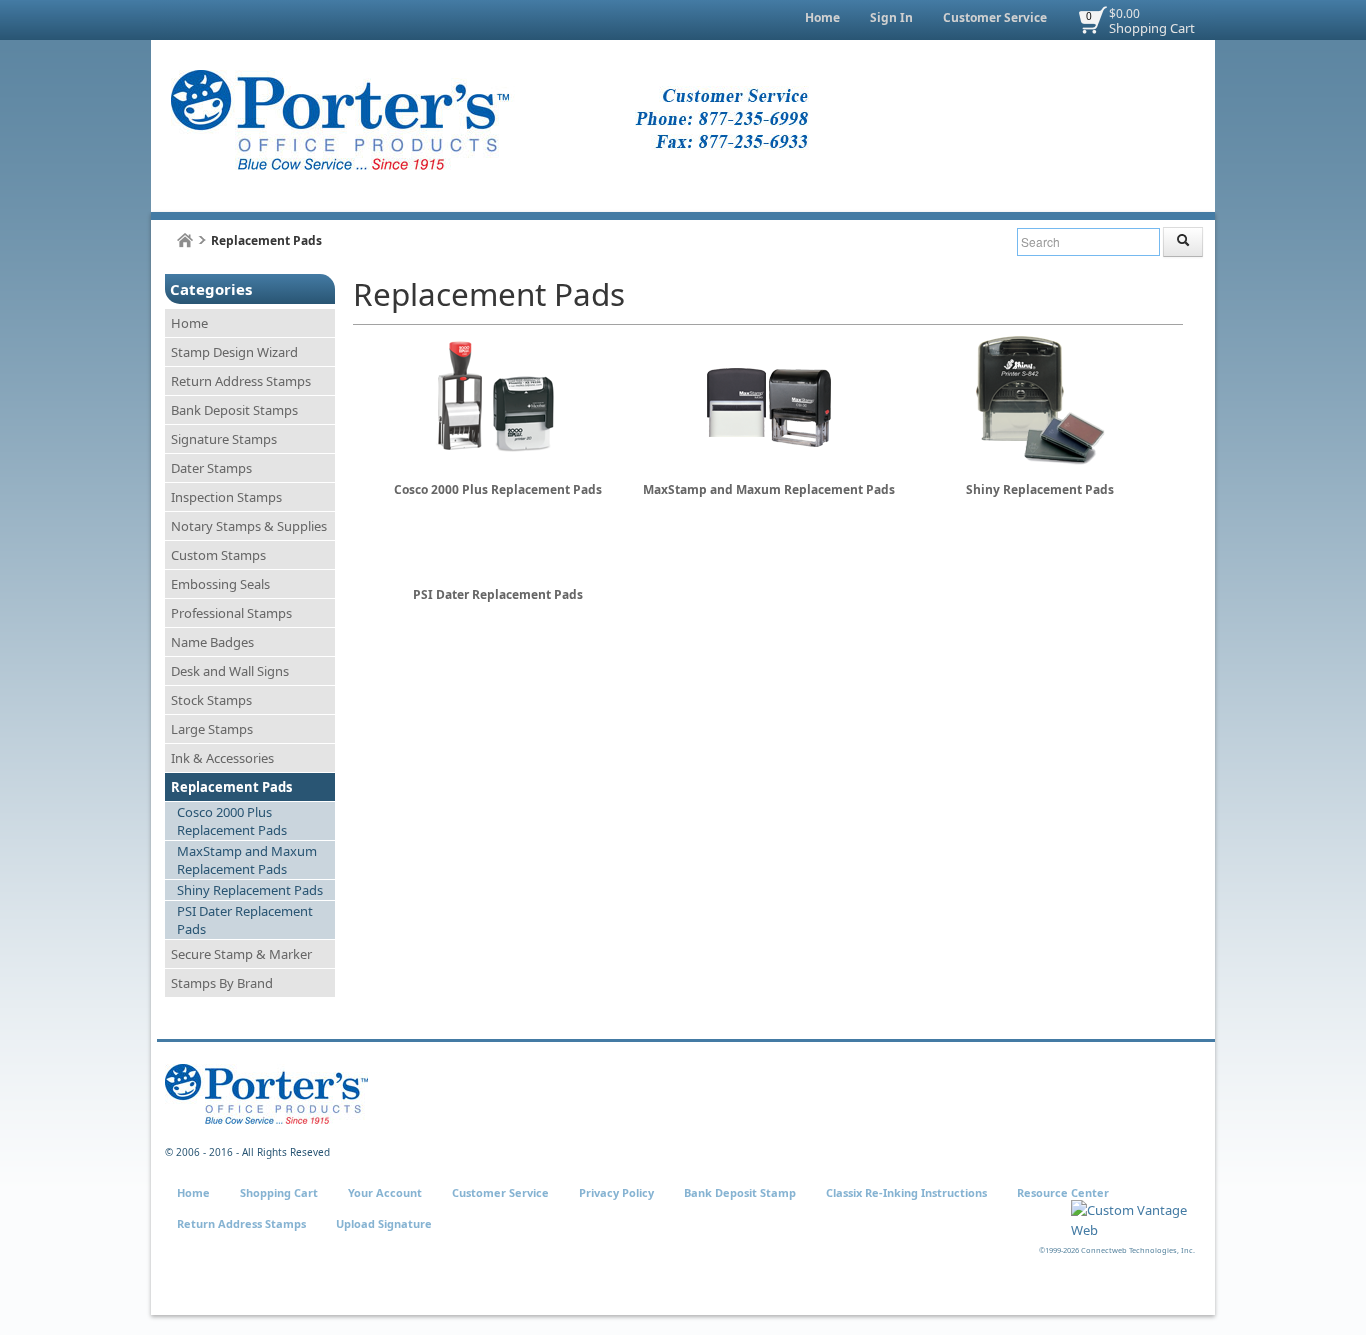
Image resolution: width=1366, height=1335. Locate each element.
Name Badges (212, 642)
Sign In (891, 17)
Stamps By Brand (222, 983)
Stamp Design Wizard (234, 352)
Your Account (385, 1192)
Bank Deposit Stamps (234, 410)
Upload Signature (384, 1223)
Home (822, 17)
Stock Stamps (211, 700)
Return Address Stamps (241, 381)
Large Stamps (212, 729)
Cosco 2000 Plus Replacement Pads (232, 821)
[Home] (185, 240)
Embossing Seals (220, 584)
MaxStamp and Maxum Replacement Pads (247, 860)
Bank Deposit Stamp (740, 1192)
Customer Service (995, 17)
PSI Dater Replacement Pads (245, 920)
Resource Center (1063, 1192)
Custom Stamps (218, 555)
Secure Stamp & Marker (241, 954)
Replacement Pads (231, 787)
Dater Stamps (211, 468)
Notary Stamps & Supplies (249, 526)
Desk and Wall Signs (230, 671)
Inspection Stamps (226, 497)
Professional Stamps (231, 613)
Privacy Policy (616, 1192)
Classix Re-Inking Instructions (906, 1192)
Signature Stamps (224, 439)
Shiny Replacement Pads (250, 890)
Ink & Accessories (222, 758)
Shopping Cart (1152, 28)
